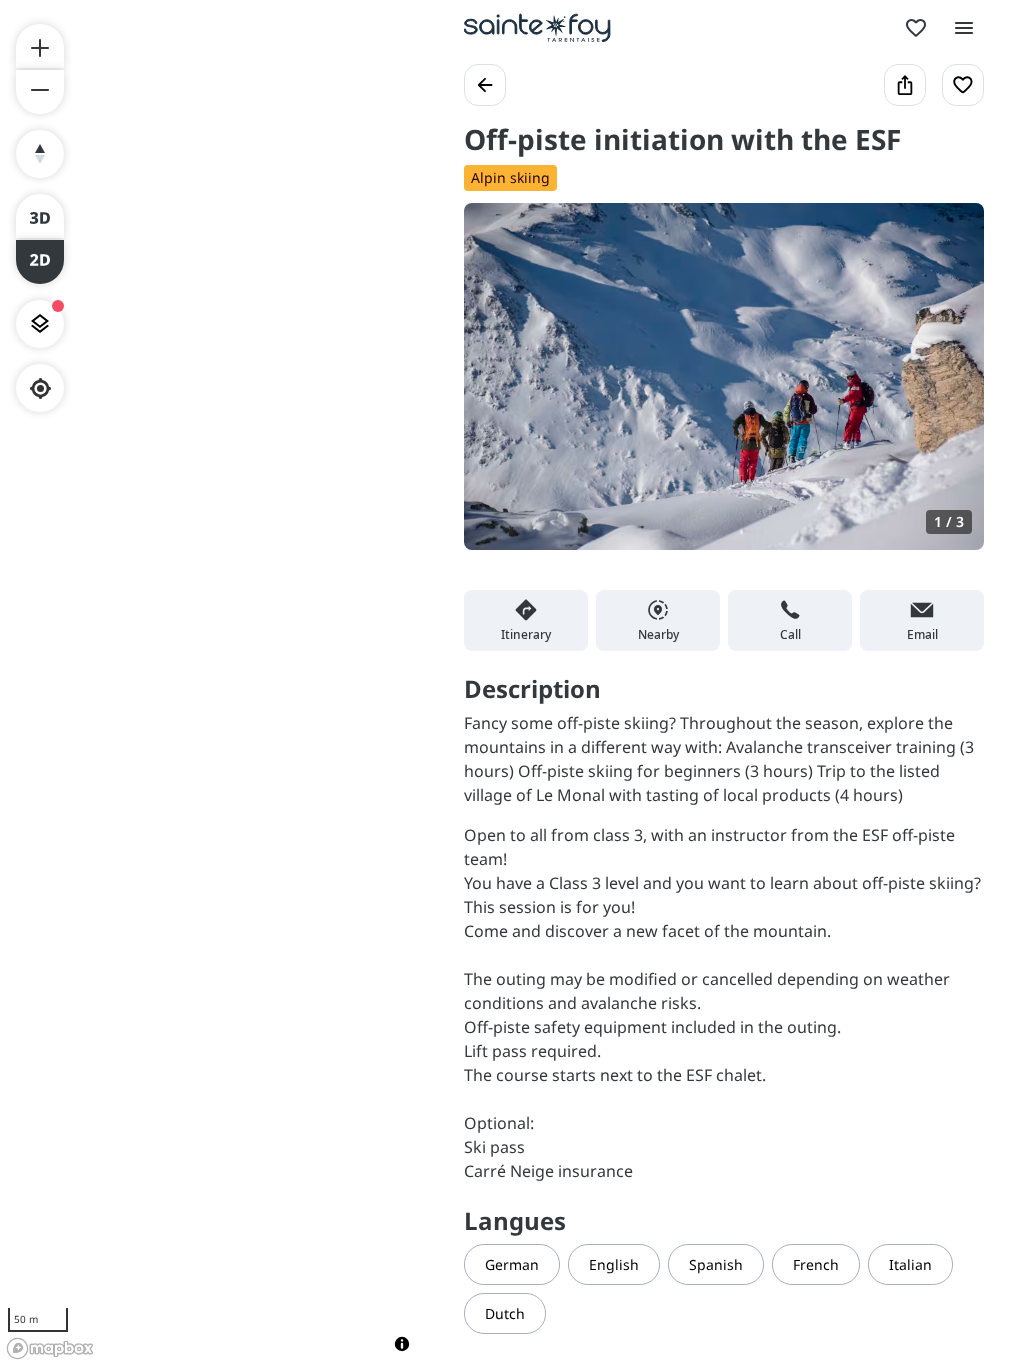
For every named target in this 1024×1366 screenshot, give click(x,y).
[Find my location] (40, 388)
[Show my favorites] (916, 28)
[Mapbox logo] (50, 1348)
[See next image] (948, 388)
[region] (212, 683)
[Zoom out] (40, 92)
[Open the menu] (964, 28)
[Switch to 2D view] (40, 262)
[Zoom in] (40, 46)
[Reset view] (40, 154)
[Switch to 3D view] (40, 216)
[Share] (905, 85)
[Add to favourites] (963, 85)
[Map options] (40, 324)
